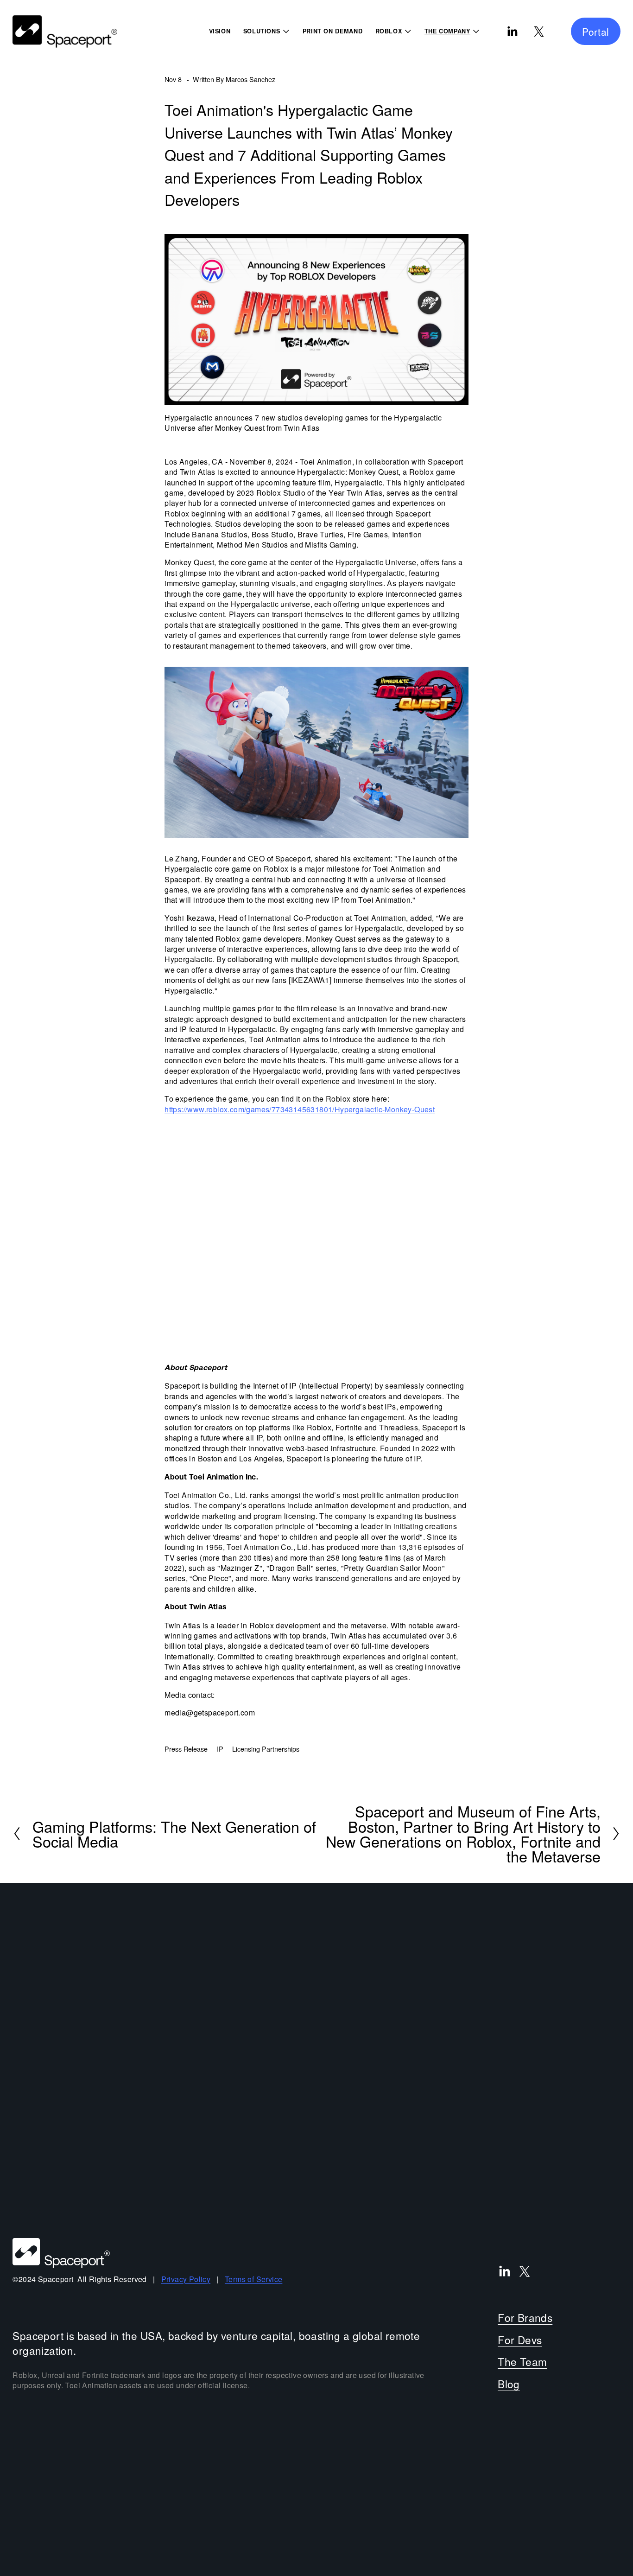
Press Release (186, 1749)
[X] (539, 32)
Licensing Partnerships (266, 1749)
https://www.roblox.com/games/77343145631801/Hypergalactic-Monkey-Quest (300, 1109)
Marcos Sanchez (250, 79)
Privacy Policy (186, 2279)
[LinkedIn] (512, 32)
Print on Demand (333, 31)
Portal (596, 32)
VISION (220, 31)
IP (220, 1749)
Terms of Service (253, 2279)
